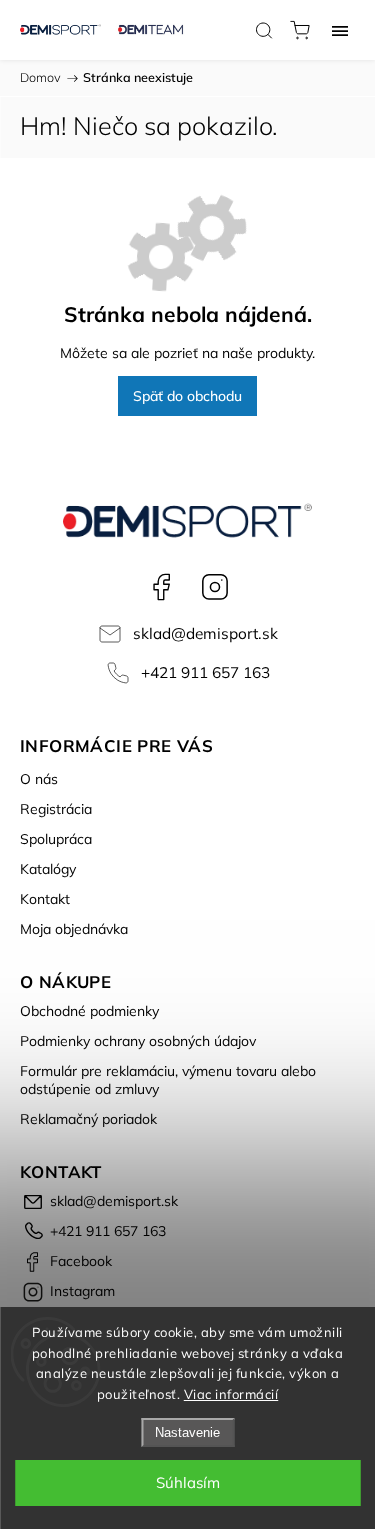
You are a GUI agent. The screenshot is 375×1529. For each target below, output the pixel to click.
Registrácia (56, 809)
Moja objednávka (74, 929)
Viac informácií (231, 1394)
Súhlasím (188, 1482)
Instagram (215, 587)
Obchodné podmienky (89, 1011)
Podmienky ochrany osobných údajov (138, 1041)
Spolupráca (56, 839)
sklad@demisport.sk (205, 633)
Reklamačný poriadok (88, 1119)
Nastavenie (187, 1432)
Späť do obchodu (187, 396)
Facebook (161, 587)
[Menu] (340, 30)
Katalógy (48, 869)
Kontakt (45, 899)
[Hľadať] (264, 30)
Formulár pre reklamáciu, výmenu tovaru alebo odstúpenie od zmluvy (168, 1080)
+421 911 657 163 (205, 672)
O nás (39, 779)
